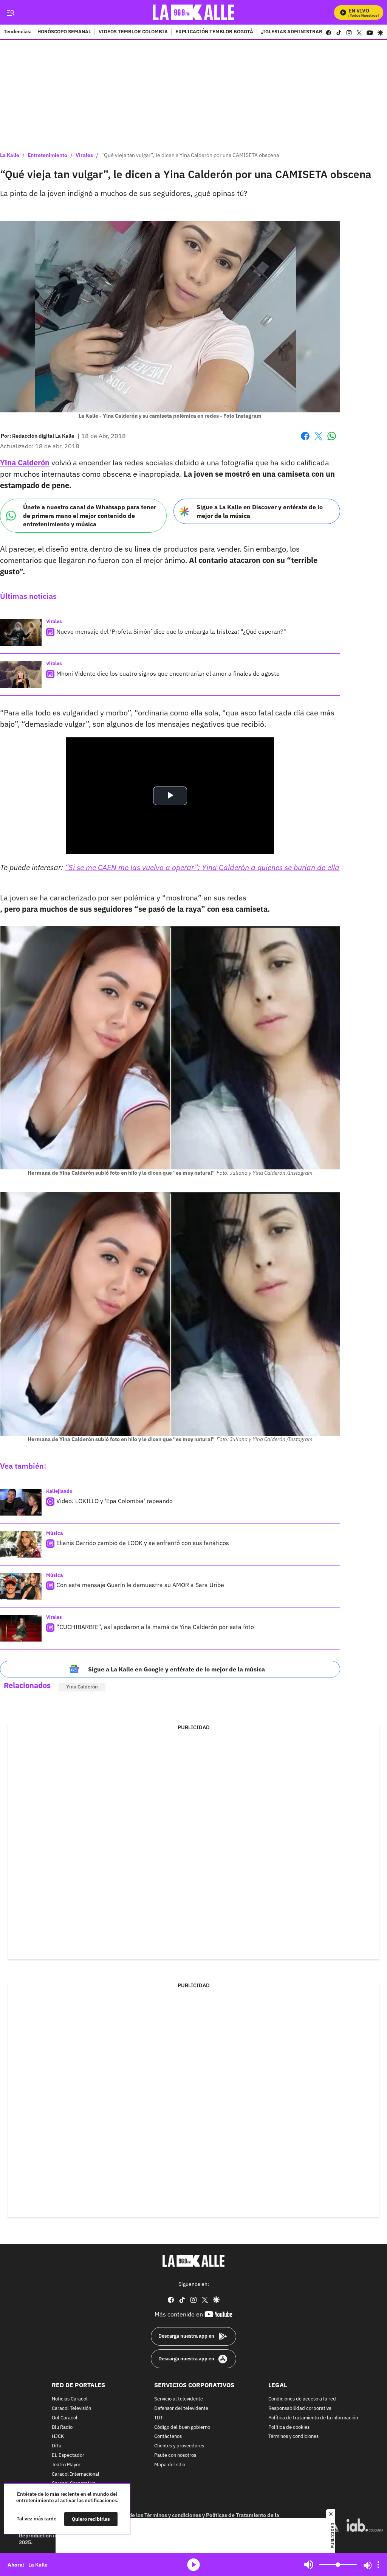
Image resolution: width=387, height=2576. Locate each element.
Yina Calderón (82, 1687)
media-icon (193, 2565)
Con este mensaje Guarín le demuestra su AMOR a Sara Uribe (140, 1585)
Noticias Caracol (70, 2399)
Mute (309, 2565)
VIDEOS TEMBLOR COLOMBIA (133, 32)
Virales (84, 155)
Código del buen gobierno (182, 2428)
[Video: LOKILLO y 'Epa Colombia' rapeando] (21, 1502)
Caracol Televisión (71, 2409)
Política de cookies (289, 2428)
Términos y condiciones (293, 2437)
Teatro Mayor (66, 2465)
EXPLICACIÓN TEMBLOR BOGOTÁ (214, 32)
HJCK (58, 2437)
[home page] (194, 12)
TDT (159, 2418)
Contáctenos (168, 2437)
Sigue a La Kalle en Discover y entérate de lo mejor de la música (260, 511)
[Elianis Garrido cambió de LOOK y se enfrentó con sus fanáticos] (21, 1544)
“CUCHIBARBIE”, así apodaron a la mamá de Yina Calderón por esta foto (155, 1627)
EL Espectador (68, 2456)
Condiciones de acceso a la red (302, 2399)
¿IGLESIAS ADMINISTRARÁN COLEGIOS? (309, 32)
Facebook (305, 441)
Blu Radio (62, 2428)
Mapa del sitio (170, 2465)
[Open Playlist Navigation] (378, 2565)
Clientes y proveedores (179, 2446)
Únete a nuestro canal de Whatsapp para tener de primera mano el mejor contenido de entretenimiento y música (90, 515)
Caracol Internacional (76, 2474)
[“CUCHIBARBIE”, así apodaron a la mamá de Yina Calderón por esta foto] (21, 1628)
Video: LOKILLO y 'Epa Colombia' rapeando (115, 1501)
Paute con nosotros (175, 2456)
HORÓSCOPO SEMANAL (64, 32)
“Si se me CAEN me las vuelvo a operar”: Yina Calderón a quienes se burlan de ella (202, 867)
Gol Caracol (65, 2418)
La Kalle (10, 155)
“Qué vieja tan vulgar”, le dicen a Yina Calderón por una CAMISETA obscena (190, 155)
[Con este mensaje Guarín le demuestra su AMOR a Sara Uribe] (21, 1586)
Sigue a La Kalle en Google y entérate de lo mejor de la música (176, 1669)
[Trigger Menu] (10, 12)
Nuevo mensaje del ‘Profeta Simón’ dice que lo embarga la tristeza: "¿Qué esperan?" (171, 631)
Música (54, 1533)
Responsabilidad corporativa (300, 2409)
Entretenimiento (47, 155)
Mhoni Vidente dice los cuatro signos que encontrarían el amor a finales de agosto (168, 673)
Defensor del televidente (181, 2409)
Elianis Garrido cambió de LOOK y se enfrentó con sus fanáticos (143, 1543)
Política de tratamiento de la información (313, 2418)
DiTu (57, 2446)
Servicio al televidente (179, 2399)
